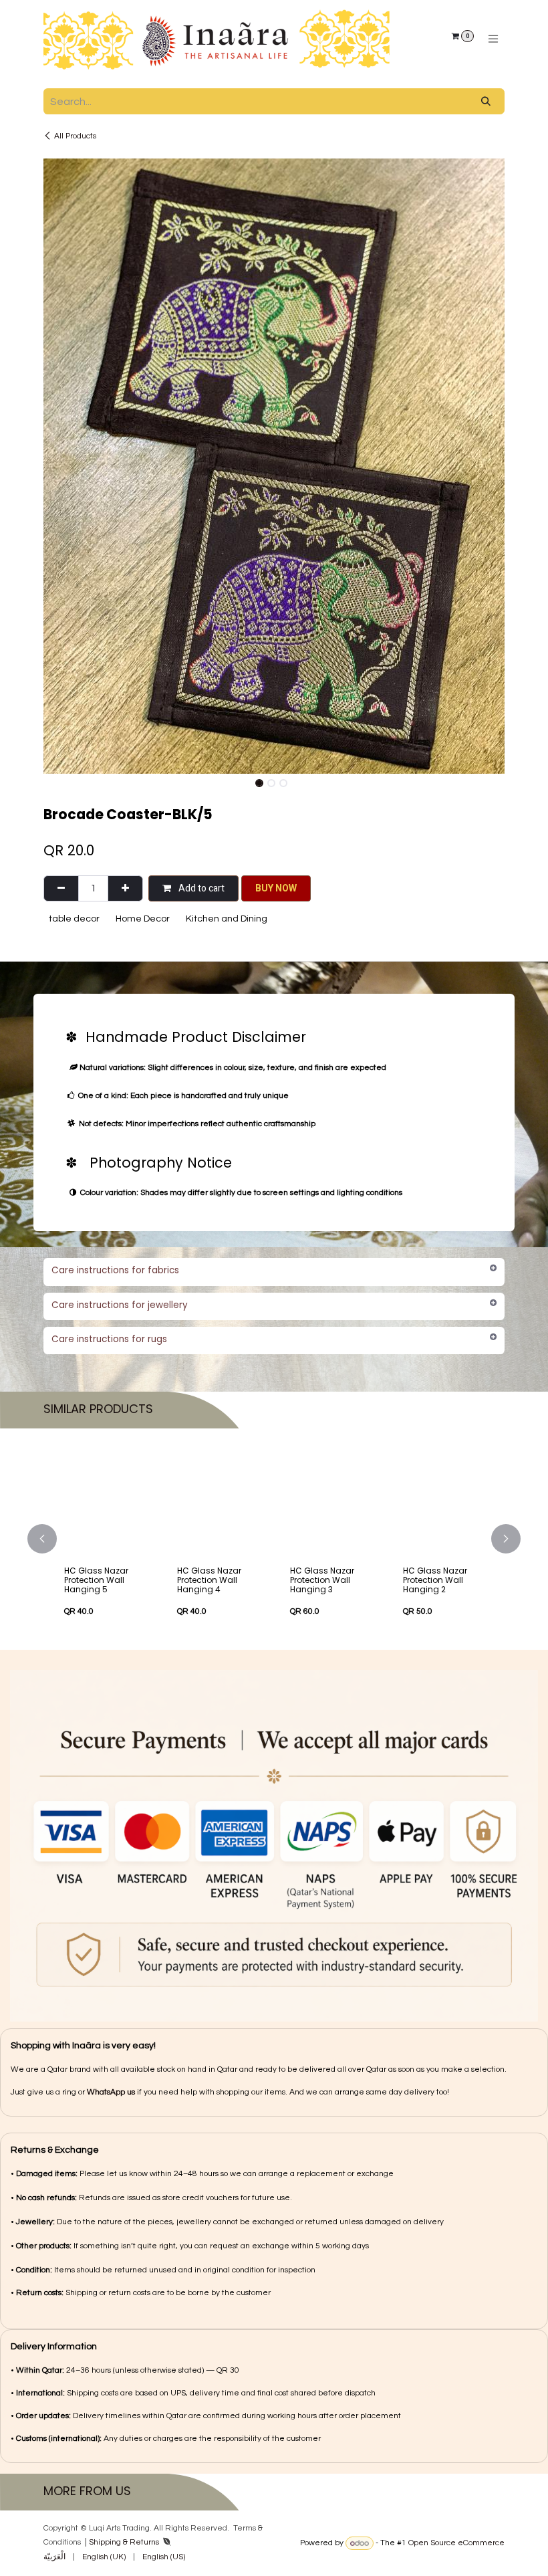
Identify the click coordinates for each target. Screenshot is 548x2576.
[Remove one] (61, 888)
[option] (274, 1539)
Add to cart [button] (200, 888)
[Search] (486, 101)
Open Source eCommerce (456, 2544)
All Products (75, 136)
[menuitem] (54, 2557)
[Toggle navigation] (493, 39)
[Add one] (125, 888)
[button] (66, 782)
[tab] (274, 1272)
